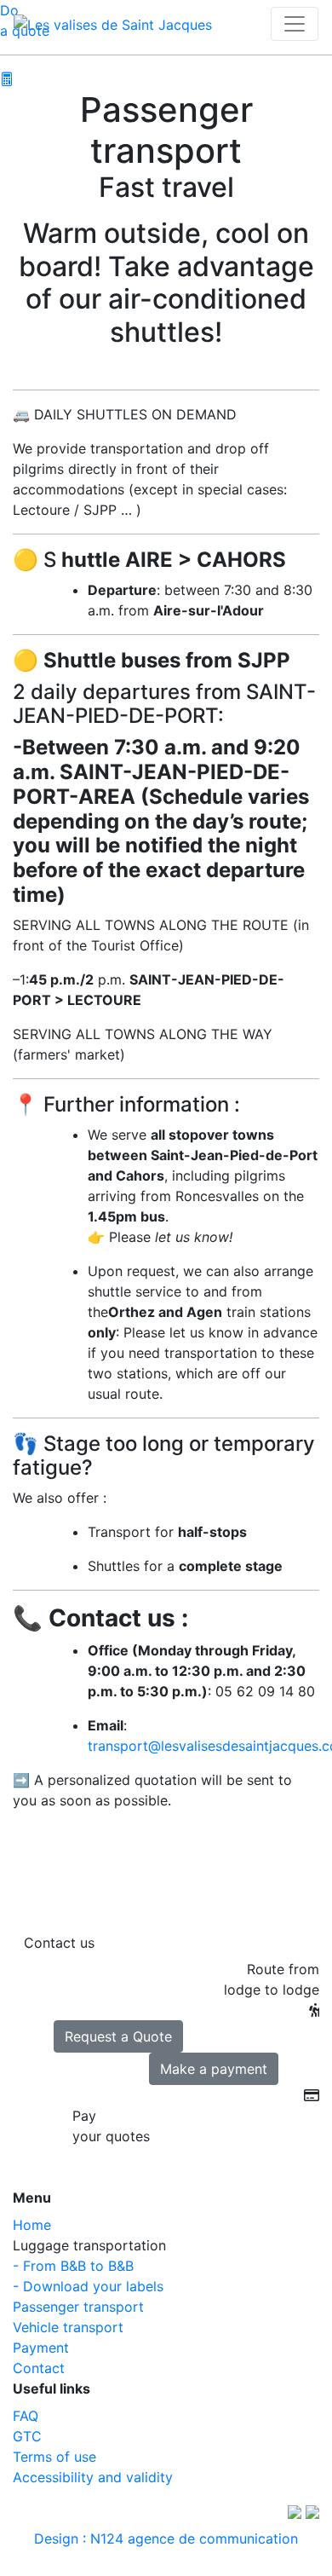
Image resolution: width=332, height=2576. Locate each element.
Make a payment (214, 2069)
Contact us (59, 1943)
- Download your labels (88, 2286)
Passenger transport (78, 2307)
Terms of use (54, 2457)
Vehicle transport (68, 2327)
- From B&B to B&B (73, 2266)
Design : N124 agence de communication (166, 2538)
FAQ (26, 2416)
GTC (27, 2436)
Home (32, 2225)
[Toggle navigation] (295, 24)
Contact (39, 2368)
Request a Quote (118, 2036)
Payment (41, 2348)
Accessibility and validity (93, 2477)
